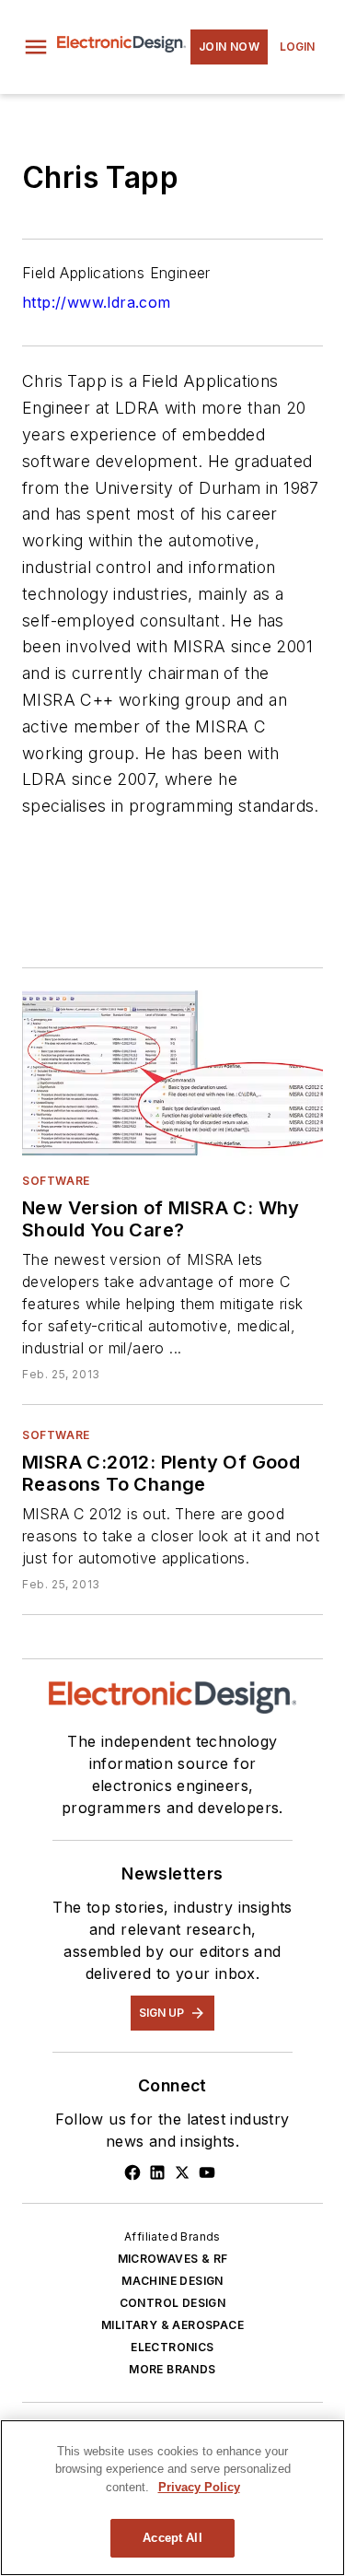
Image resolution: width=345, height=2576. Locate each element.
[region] (172, 2498)
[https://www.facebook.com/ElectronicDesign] (132, 2172)
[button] (36, 47)
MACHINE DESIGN (172, 2281)
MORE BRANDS (172, 2369)
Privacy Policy (199, 2487)
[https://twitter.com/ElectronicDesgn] (182, 2172)
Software (56, 1181)
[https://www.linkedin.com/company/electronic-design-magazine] (157, 2172)
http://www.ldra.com (97, 302)
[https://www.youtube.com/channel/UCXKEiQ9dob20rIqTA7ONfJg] (207, 2172)
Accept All (172, 2538)
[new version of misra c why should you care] (172, 1074)
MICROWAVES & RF (173, 2259)
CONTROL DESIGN (173, 2303)
